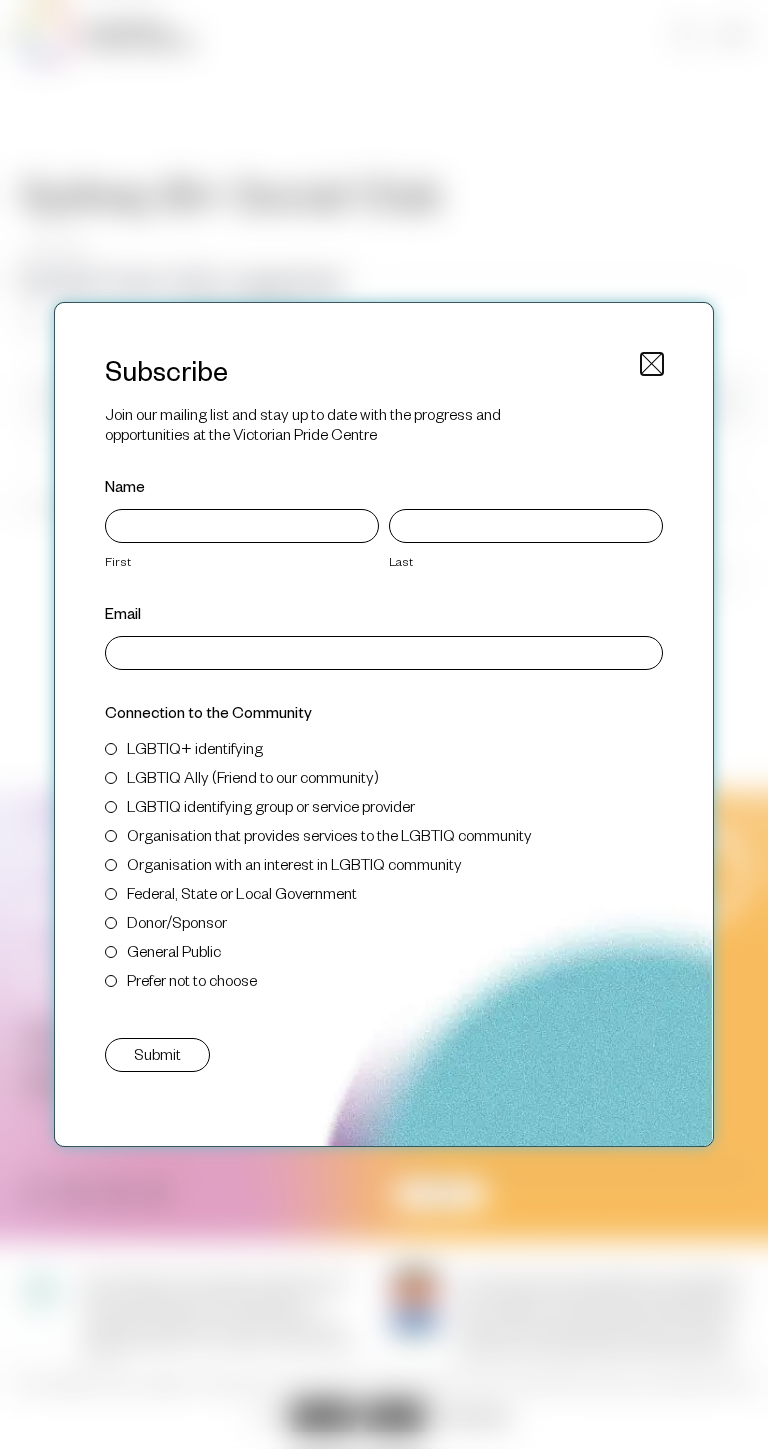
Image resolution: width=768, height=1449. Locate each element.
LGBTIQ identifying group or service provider (271, 805)
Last (401, 561)
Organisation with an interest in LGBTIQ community (294, 863)
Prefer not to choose (192, 979)
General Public (174, 950)
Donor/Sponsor (177, 921)
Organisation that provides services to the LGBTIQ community (329, 834)
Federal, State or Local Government (242, 892)
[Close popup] (652, 364)
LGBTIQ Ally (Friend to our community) (253, 776)
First (118, 561)
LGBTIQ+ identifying (195, 747)
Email (123, 612)
